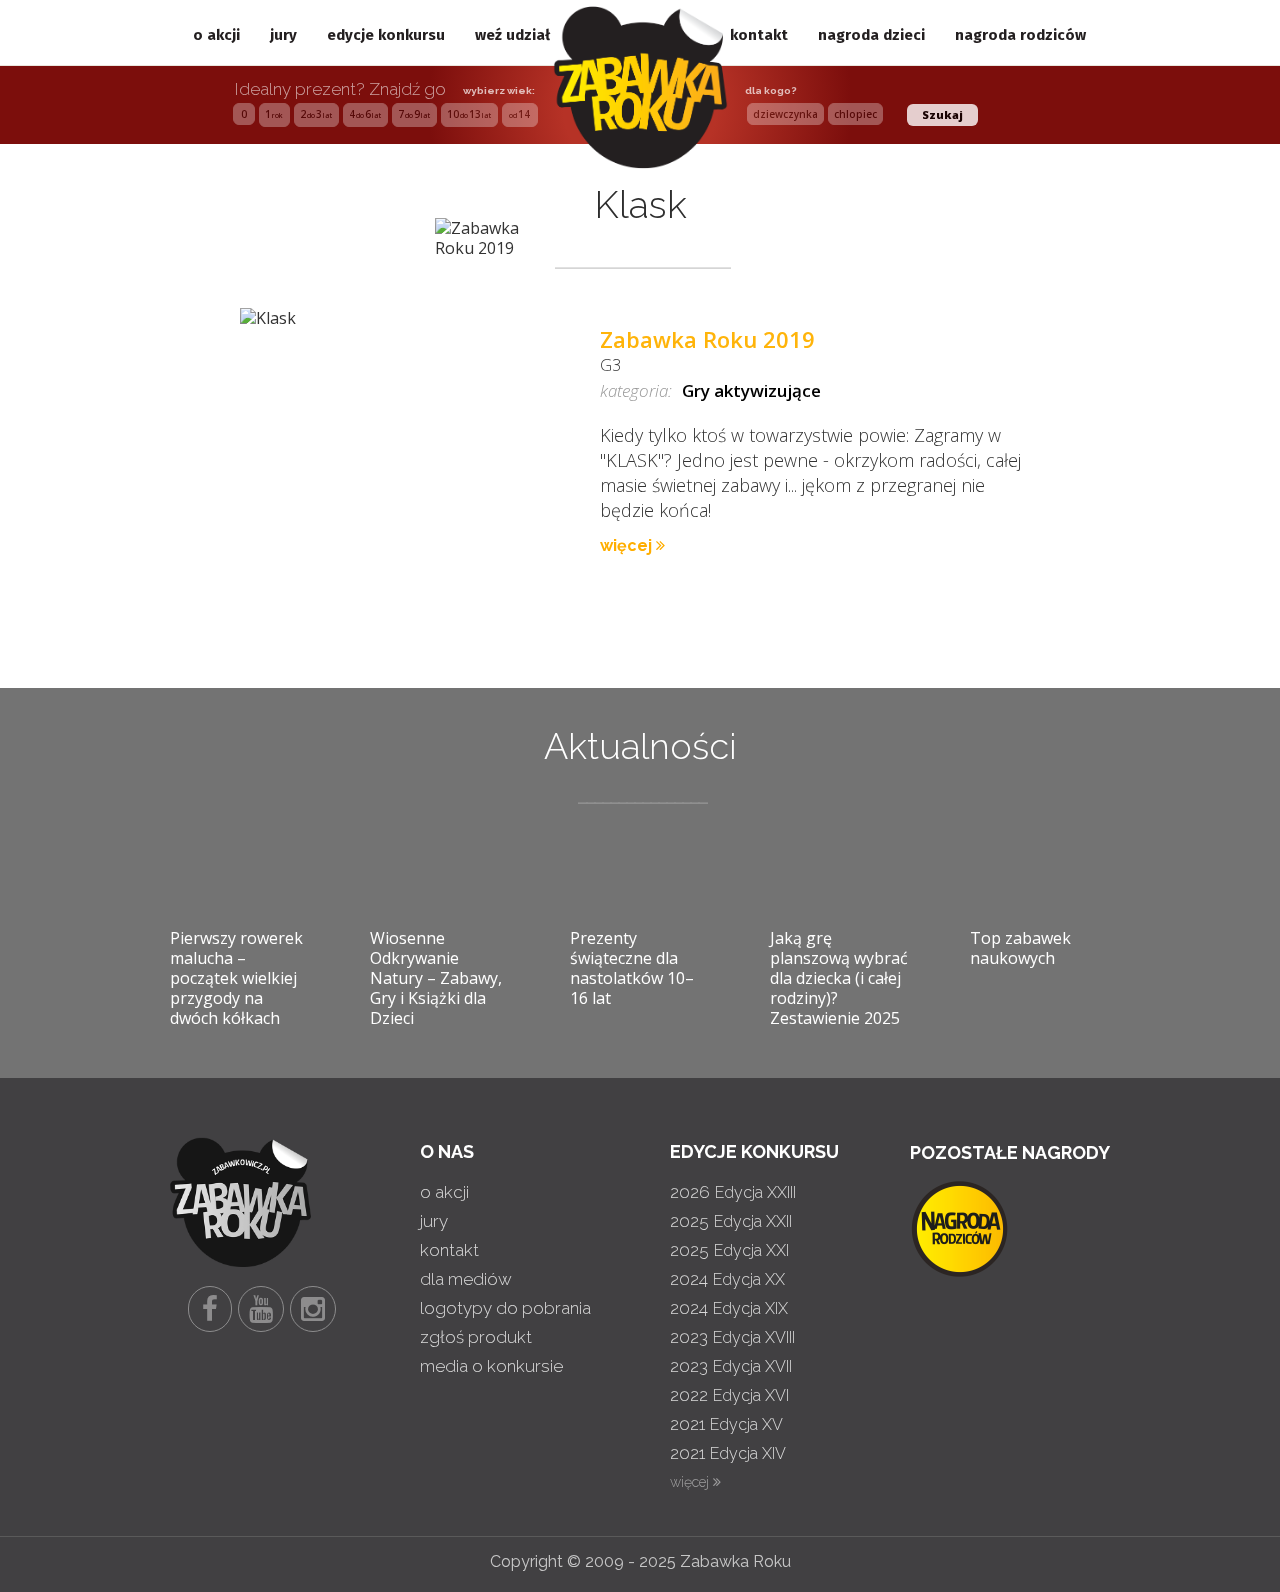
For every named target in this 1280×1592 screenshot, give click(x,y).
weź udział (512, 35)
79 (414, 114)
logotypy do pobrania (505, 1308)
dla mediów (466, 1279)
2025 (731, 1221)
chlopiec (855, 114)
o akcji (216, 35)
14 (519, 114)
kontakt (759, 35)
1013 (469, 114)
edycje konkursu (386, 35)
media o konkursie (491, 1366)
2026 (733, 1192)
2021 (726, 1424)
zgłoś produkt (476, 1337)
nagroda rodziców (1020, 35)
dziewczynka (785, 114)
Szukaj (942, 114)
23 (316, 114)
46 (365, 114)
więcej (628, 545)
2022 (729, 1395)
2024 (727, 1279)
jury (283, 35)
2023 (732, 1337)
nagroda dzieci (871, 35)
